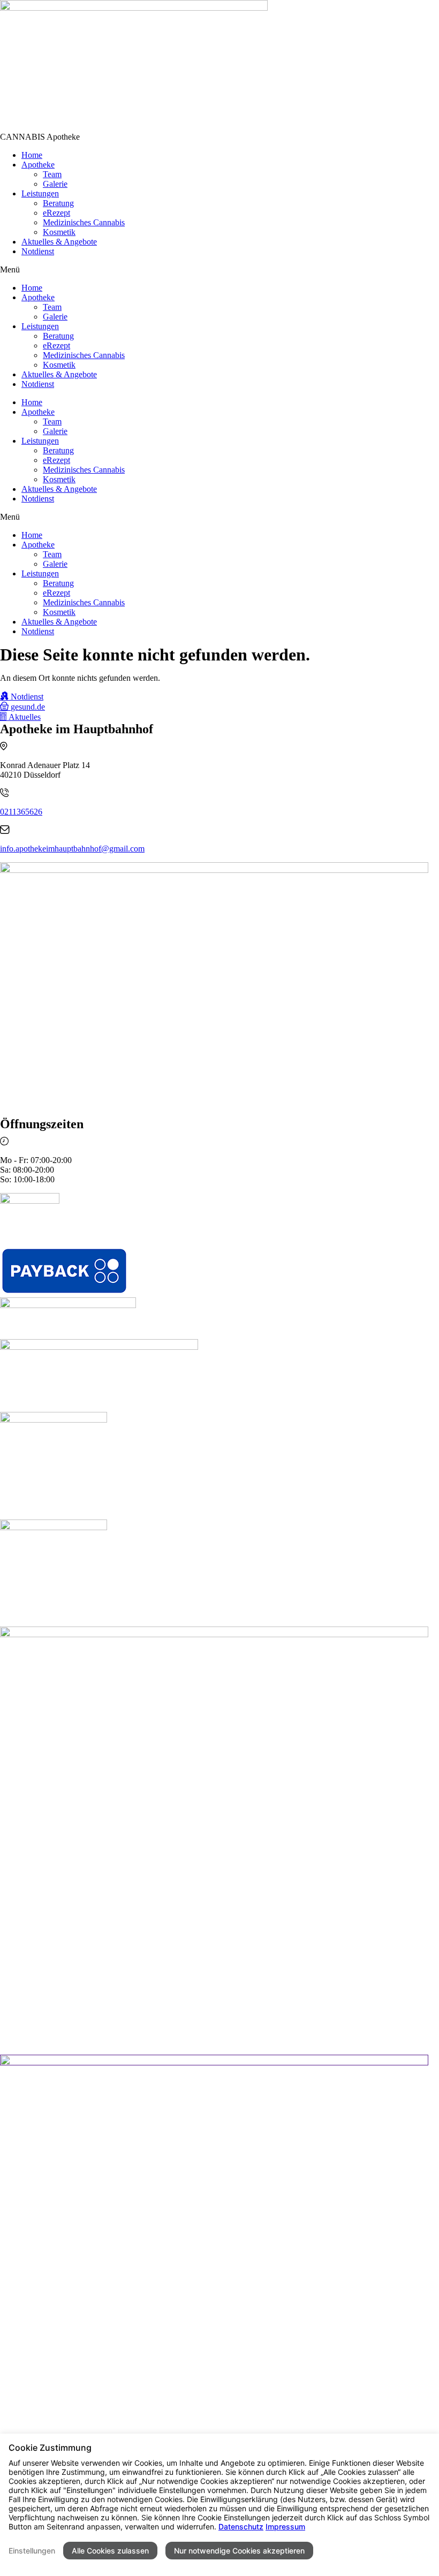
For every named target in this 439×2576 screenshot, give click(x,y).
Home (32, 155)
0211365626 (21, 812)
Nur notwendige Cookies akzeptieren (239, 2551)
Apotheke (38, 165)
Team (52, 174)
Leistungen (40, 193)
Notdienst (38, 251)
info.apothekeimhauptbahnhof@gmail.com (72, 849)
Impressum (285, 2526)
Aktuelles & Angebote (59, 242)
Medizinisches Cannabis (84, 222)
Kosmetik (59, 232)
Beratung (58, 203)
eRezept (56, 213)
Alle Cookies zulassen (110, 2551)
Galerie (55, 184)
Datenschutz (241, 2526)
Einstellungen (32, 2551)
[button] (40, 137)
